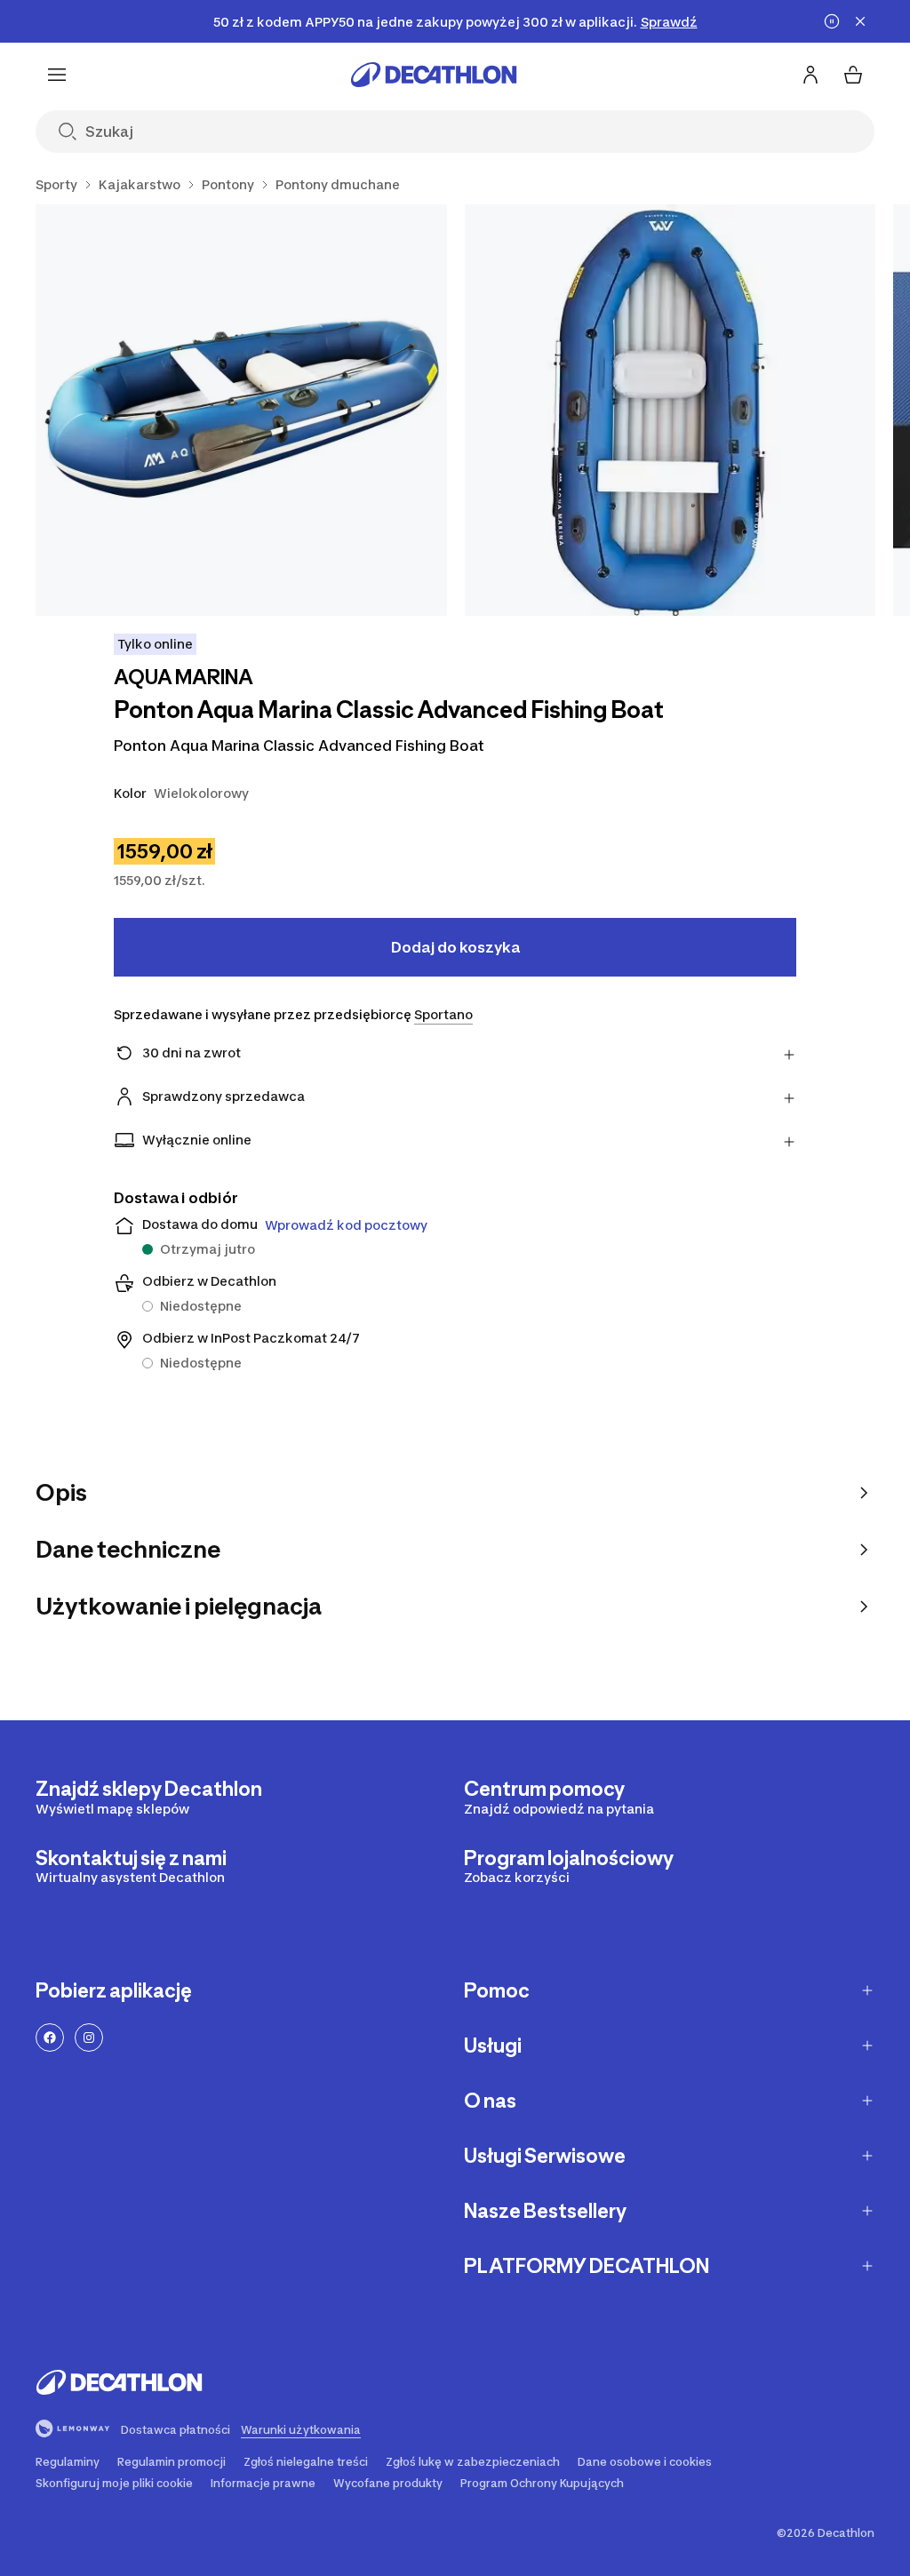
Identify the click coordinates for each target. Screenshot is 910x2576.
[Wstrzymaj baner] (832, 21)
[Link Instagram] (89, 2038)
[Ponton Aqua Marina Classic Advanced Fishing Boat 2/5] (671, 410)
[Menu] (57, 75)
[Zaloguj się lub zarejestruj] (810, 75)
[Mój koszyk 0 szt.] (853, 75)
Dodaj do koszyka (455, 947)
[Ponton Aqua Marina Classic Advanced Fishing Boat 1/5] (241, 410)
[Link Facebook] (50, 2038)
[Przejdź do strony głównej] (434, 75)
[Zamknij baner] (860, 21)
